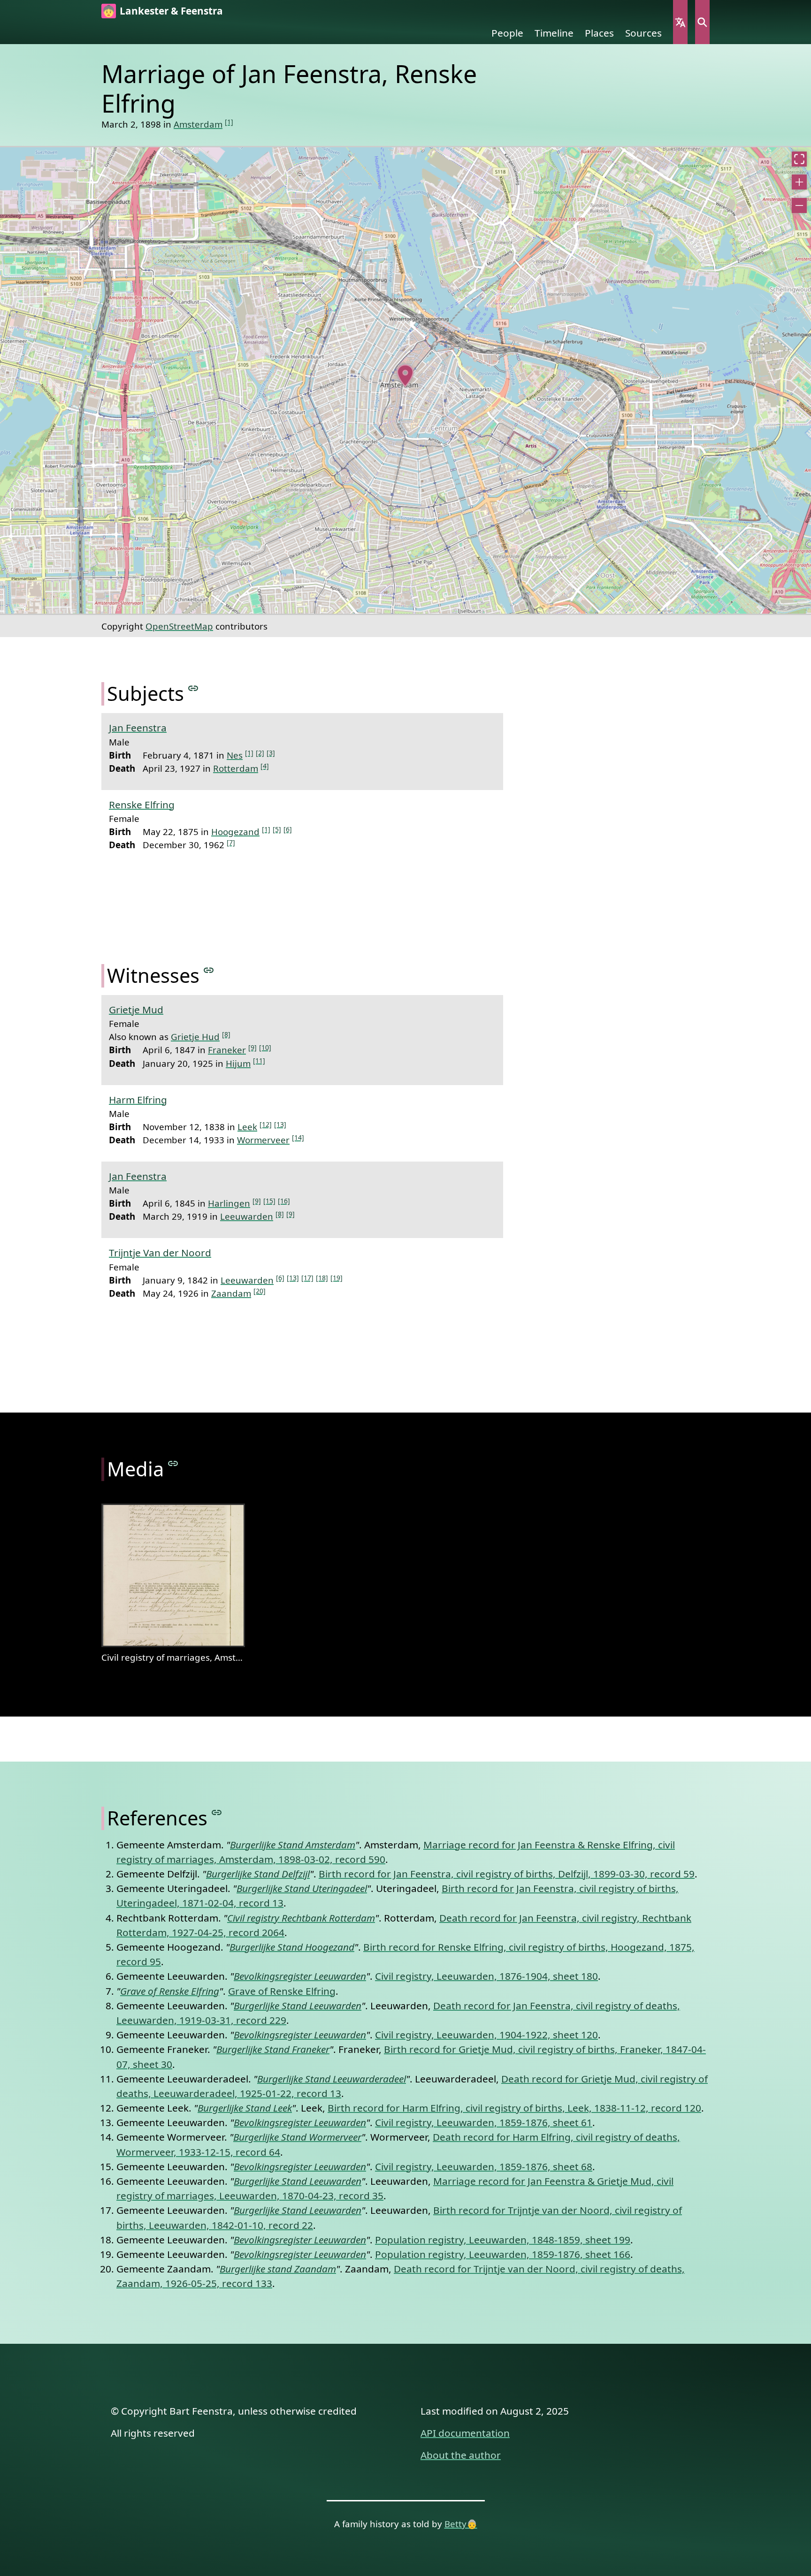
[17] (307, 1278)
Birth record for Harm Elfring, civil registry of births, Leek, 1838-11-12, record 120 (514, 2108)
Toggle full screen (799, 159)
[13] (280, 1124)
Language (680, 22)
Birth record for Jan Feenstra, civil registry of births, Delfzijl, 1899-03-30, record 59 (507, 1874)
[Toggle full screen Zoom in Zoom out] (405, 380)
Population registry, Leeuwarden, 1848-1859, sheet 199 (503, 2240)
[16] (284, 1201)
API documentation (465, 2433)
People (507, 33)
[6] (288, 829)
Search (702, 22)
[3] (271, 753)
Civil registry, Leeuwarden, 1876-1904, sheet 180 (486, 1976)
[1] (229, 122)
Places (599, 33)
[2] (260, 753)
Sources (643, 33)
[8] (226, 1034)
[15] (269, 1201)
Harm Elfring (138, 1100)
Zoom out (799, 205)
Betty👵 (461, 2524)
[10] (265, 1047)
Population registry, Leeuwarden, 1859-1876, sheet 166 (503, 2254)
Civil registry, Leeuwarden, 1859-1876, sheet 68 (484, 2166)
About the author (461, 2455)
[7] (231, 842)
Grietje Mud (136, 1010)
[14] (298, 1137)
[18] (322, 1278)
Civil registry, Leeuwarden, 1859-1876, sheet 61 (484, 2122)
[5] (277, 829)
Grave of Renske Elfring (282, 1991)
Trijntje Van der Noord (160, 1253)
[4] (265, 766)
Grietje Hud (195, 1037)
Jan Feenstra (138, 728)
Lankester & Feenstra (171, 11)
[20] (260, 1291)
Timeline (554, 33)
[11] (259, 1060)
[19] (337, 1278)
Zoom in (799, 182)
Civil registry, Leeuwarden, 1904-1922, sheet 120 (486, 2035)
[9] (252, 1047)
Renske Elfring (142, 805)
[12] (266, 1124)
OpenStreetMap (179, 626)
